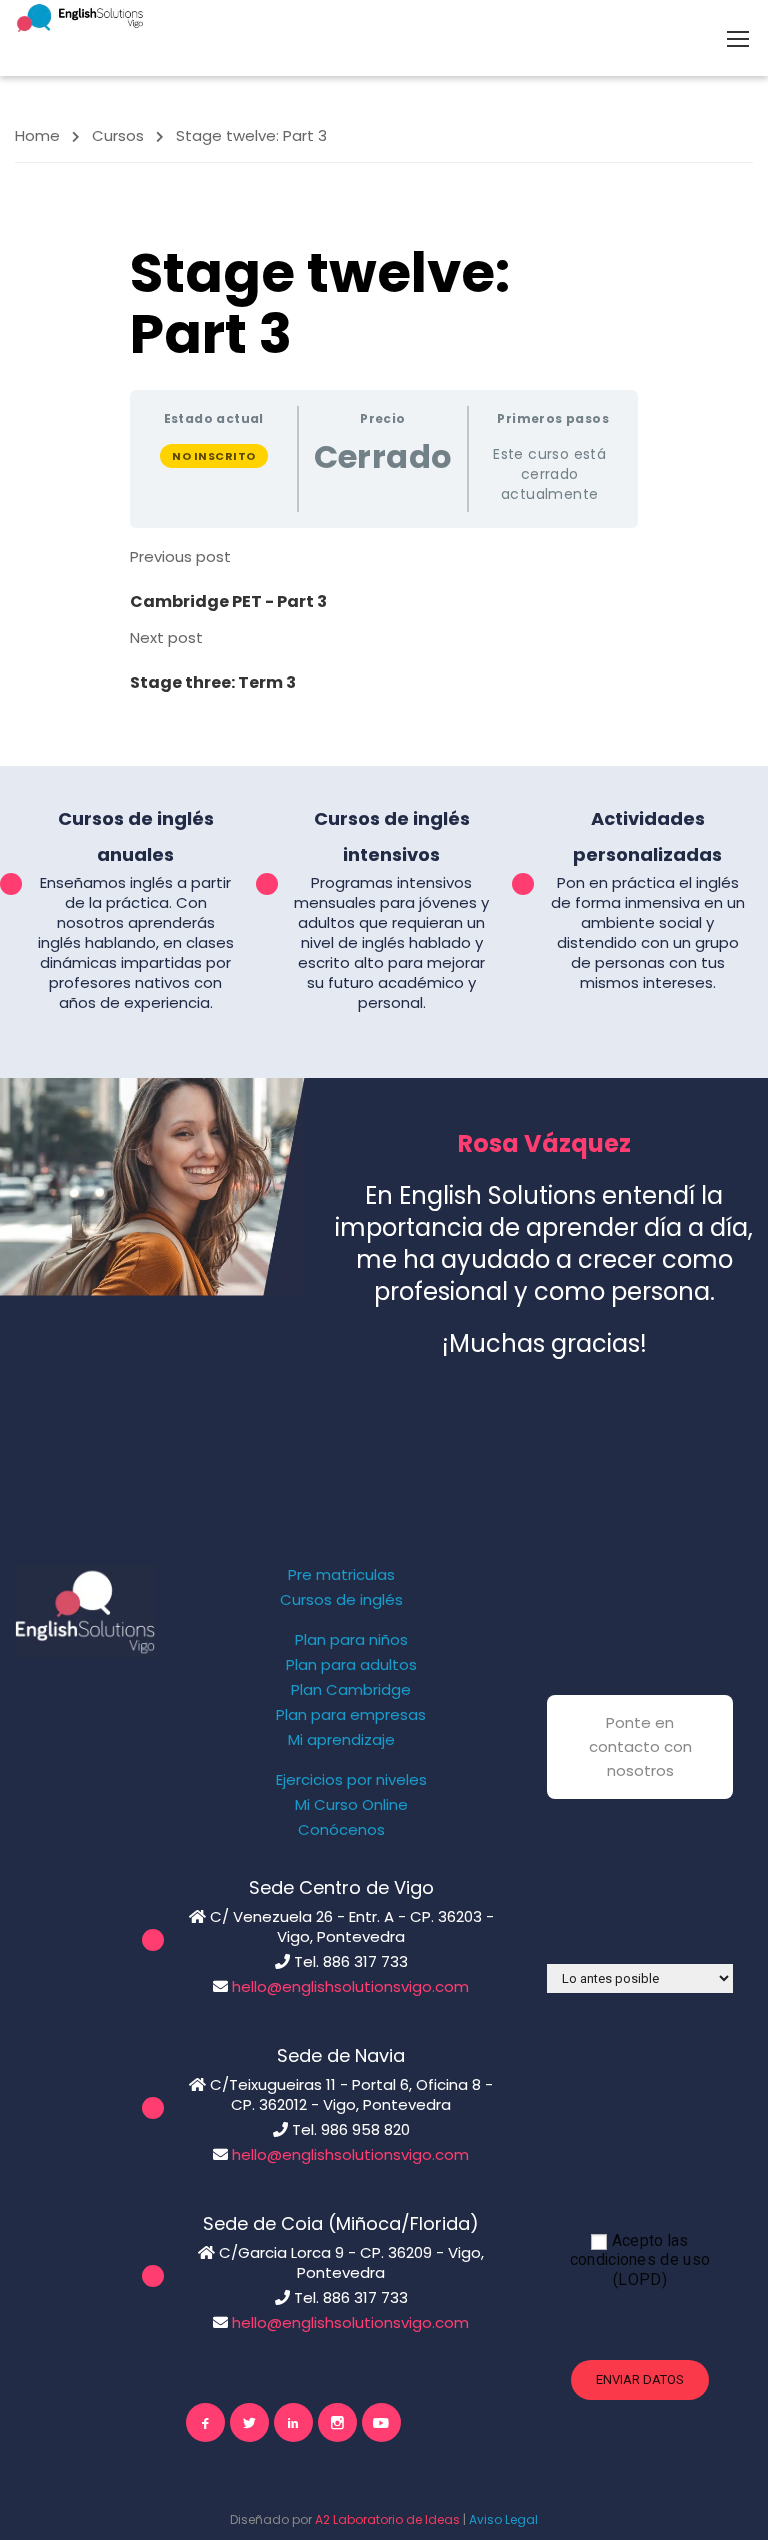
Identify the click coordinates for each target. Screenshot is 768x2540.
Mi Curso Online (351, 1805)
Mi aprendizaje (341, 1740)
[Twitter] (249, 2422)
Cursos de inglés (341, 1600)
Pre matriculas (341, 1575)
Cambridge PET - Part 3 (228, 601)
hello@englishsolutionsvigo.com (350, 1986)
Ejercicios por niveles (351, 1780)
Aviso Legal (503, 2519)
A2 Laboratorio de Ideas (387, 2519)
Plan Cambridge (351, 1690)
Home (37, 135)
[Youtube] (381, 2422)
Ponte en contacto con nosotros (640, 1746)
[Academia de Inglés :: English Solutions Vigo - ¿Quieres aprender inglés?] (80, 17)
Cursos (118, 135)
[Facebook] (205, 2422)
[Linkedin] (293, 2422)
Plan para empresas (351, 1715)
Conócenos (341, 1830)
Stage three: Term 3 (213, 682)
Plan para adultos (351, 1665)
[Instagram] (337, 2422)
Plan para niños (351, 1640)
